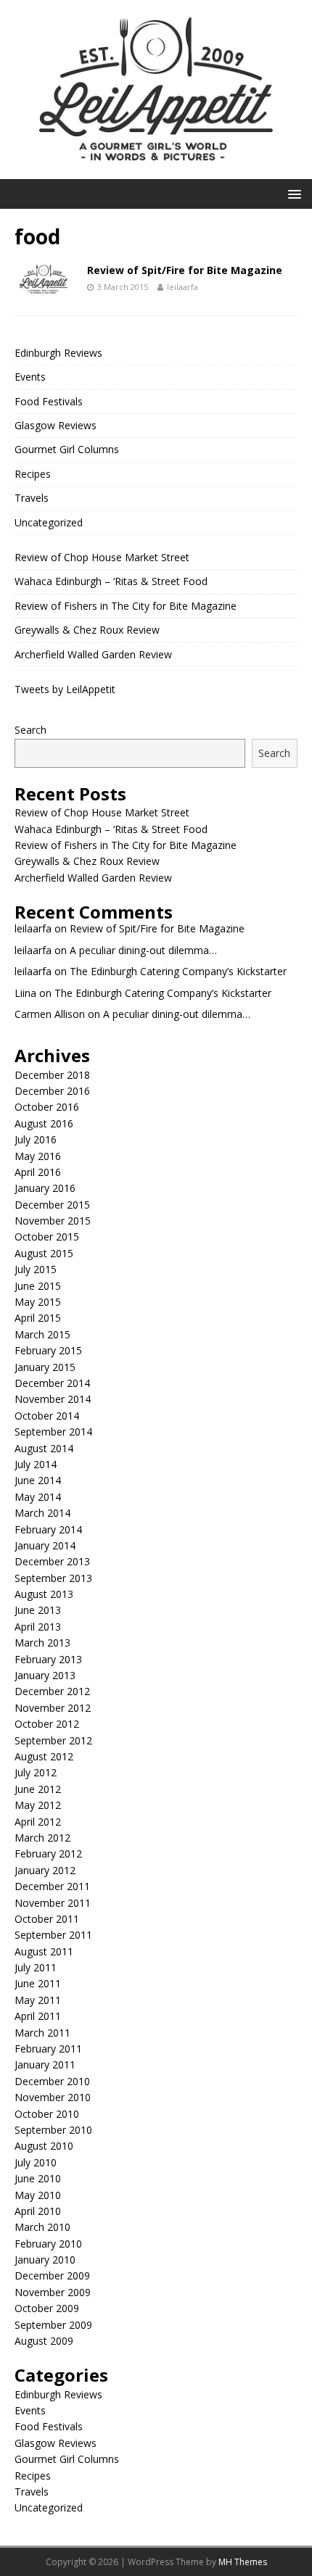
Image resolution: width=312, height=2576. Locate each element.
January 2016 (45, 1188)
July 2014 (36, 1464)
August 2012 (44, 1756)
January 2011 (45, 2064)
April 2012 (38, 1822)
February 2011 (48, 2049)
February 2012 (48, 1854)
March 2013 (42, 1643)
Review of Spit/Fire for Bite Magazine (185, 270)
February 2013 (48, 1659)
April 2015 (38, 1318)
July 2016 (36, 1139)
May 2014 (38, 1497)
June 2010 (38, 2178)
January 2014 (45, 1545)
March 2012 (42, 1838)
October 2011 (47, 1919)
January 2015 (45, 1367)
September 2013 (53, 1578)
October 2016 (47, 1107)
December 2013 (52, 1561)
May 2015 (38, 1302)
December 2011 (52, 1886)
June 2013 (38, 1610)
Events (30, 377)
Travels (32, 498)
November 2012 (53, 1708)
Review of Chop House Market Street (102, 557)
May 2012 (38, 1805)
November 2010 (53, 2097)
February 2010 (48, 2244)
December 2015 (52, 1205)
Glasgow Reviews (56, 425)
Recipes (33, 474)
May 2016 (38, 1156)
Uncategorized (49, 522)
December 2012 (52, 1691)
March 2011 (42, 2033)
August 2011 (44, 1951)
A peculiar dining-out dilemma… (143, 950)
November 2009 (53, 2292)
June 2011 (38, 1983)
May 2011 (38, 2000)
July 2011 (36, 1967)
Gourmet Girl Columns (67, 449)
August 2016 (44, 1123)
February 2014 (48, 1529)
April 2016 (38, 1172)
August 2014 (44, 1448)
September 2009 (53, 2325)
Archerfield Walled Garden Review (93, 654)
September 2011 (53, 1935)
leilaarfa (182, 287)
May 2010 (38, 2195)
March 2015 (42, 1334)
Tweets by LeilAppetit (65, 689)
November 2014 (53, 1399)
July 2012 (36, 1772)
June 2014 (38, 1480)
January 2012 (45, 1870)
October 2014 (47, 1416)
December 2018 (52, 1075)
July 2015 (36, 1269)
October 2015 (47, 1237)
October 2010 (47, 2114)
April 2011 (38, 2016)
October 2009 (47, 2308)
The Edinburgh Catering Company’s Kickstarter (178, 971)
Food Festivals (49, 401)
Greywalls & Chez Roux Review (87, 630)
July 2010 (36, 2162)
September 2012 (53, 1740)
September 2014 (53, 1432)
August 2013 (44, 1594)
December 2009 (52, 2275)
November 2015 (53, 1221)
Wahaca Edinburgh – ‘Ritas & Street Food (111, 581)
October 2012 (47, 1724)
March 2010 (42, 2227)
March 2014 (42, 1513)
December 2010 (52, 2081)
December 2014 (52, 1383)
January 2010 (45, 2260)
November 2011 (53, 1903)
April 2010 (38, 2211)
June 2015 (38, 1286)
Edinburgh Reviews (58, 353)
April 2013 (38, 1627)
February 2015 (48, 1350)
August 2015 (44, 1253)
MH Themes (243, 2562)
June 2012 (38, 1789)
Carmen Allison (50, 1014)
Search (30, 730)
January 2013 (45, 1675)
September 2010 (53, 2130)
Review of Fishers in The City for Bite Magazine (126, 606)
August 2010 (44, 2146)
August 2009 (44, 2341)
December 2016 (52, 1091)
